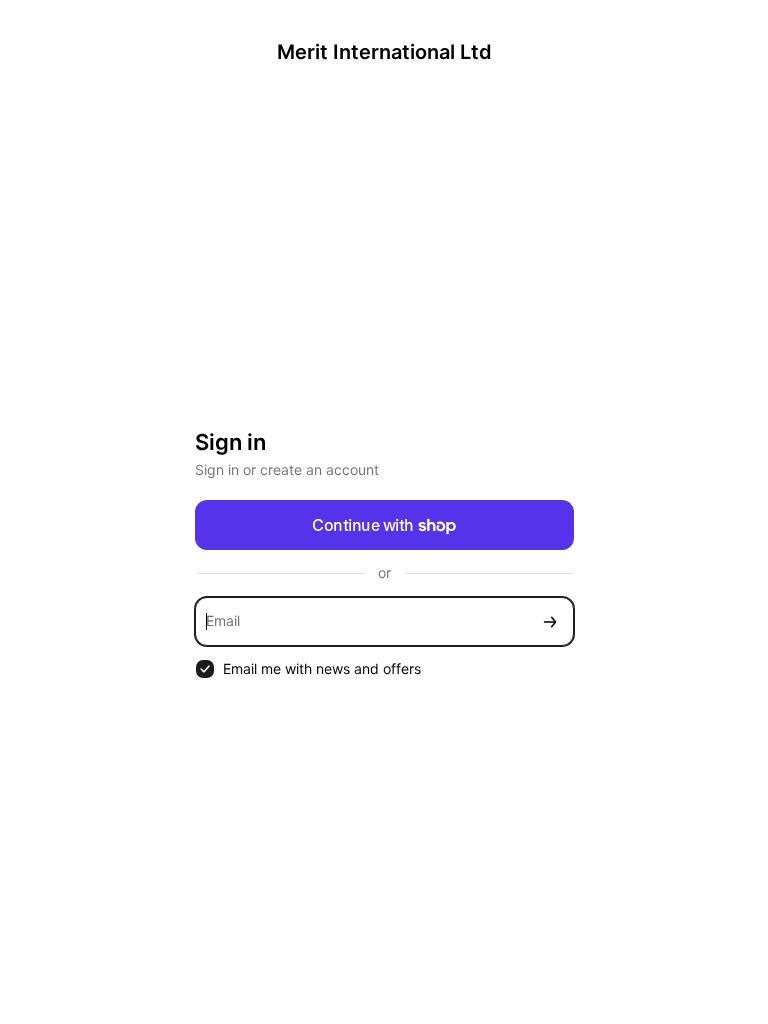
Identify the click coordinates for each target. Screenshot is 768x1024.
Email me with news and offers (322, 668)
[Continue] (550, 621)
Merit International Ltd (384, 52)
